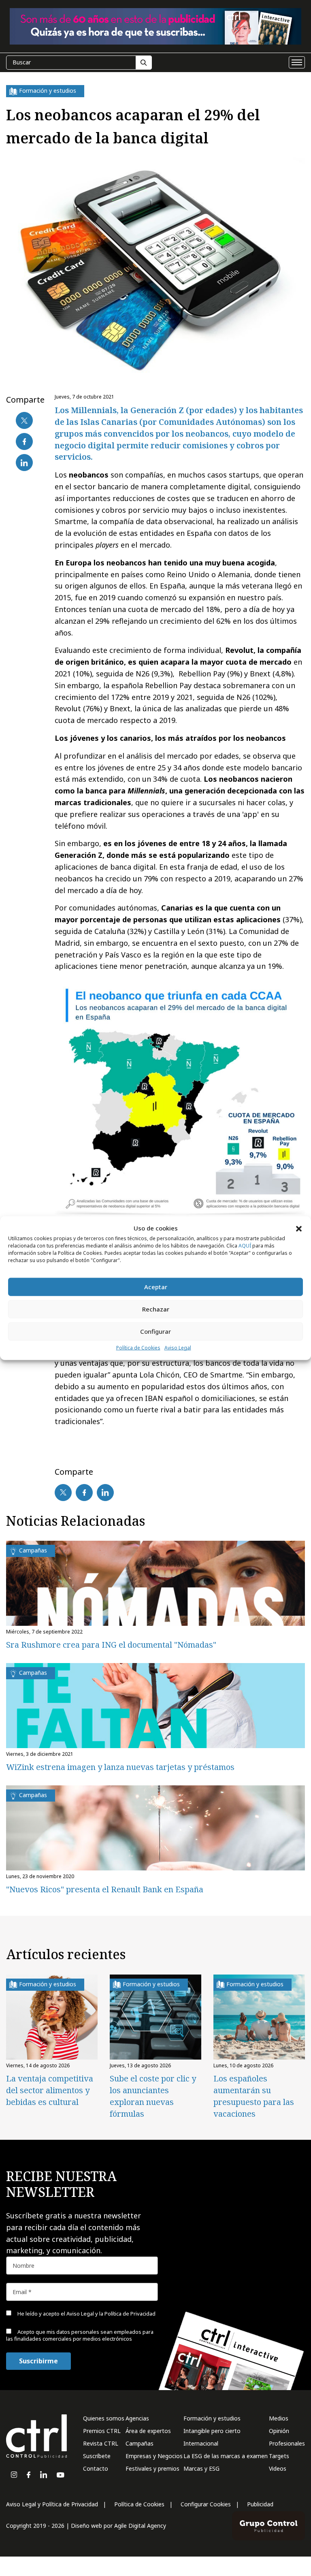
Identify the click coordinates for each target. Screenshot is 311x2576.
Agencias (137, 2418)
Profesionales (287, 2443)
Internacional (201, 2443)
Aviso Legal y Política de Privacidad (52, 2504)
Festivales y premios (152, 2468)
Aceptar (156, 1287)
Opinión (279, 2431)
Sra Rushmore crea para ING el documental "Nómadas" (111, 1645)
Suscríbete (97, 2456)
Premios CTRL (102, 2431)
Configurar (155, 1331)
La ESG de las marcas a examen (226, 2456)
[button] (299, 1228)
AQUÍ (245, 1246)
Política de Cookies (138, 1348)
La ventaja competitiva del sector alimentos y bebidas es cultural (50, 2090)
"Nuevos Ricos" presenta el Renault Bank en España (105, 1889)
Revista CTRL (101, 2443)
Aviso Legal (178, 1348)
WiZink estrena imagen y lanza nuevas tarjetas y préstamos (120, 1767)
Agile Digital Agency (140, 2526)
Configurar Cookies (206, 2504)
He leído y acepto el (86, 2314)
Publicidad (260, 2504)
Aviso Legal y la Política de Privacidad (111, 2314)
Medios (279, 2418)
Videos (278, 2468)
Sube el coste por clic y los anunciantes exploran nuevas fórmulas (153, 2096)
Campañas (140, 2443)
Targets (279, 2456)
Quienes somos (104, 2418)
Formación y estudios (212, 2418)
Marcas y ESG (201, 2468)
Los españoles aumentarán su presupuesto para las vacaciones (254, 2096)
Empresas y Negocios (154, 2456)
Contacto (96, 2468)
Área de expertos (148, 2431)
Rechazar (156, 1309)
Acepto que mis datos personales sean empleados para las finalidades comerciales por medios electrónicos (80, 2335)
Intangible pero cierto (212, 2431)
